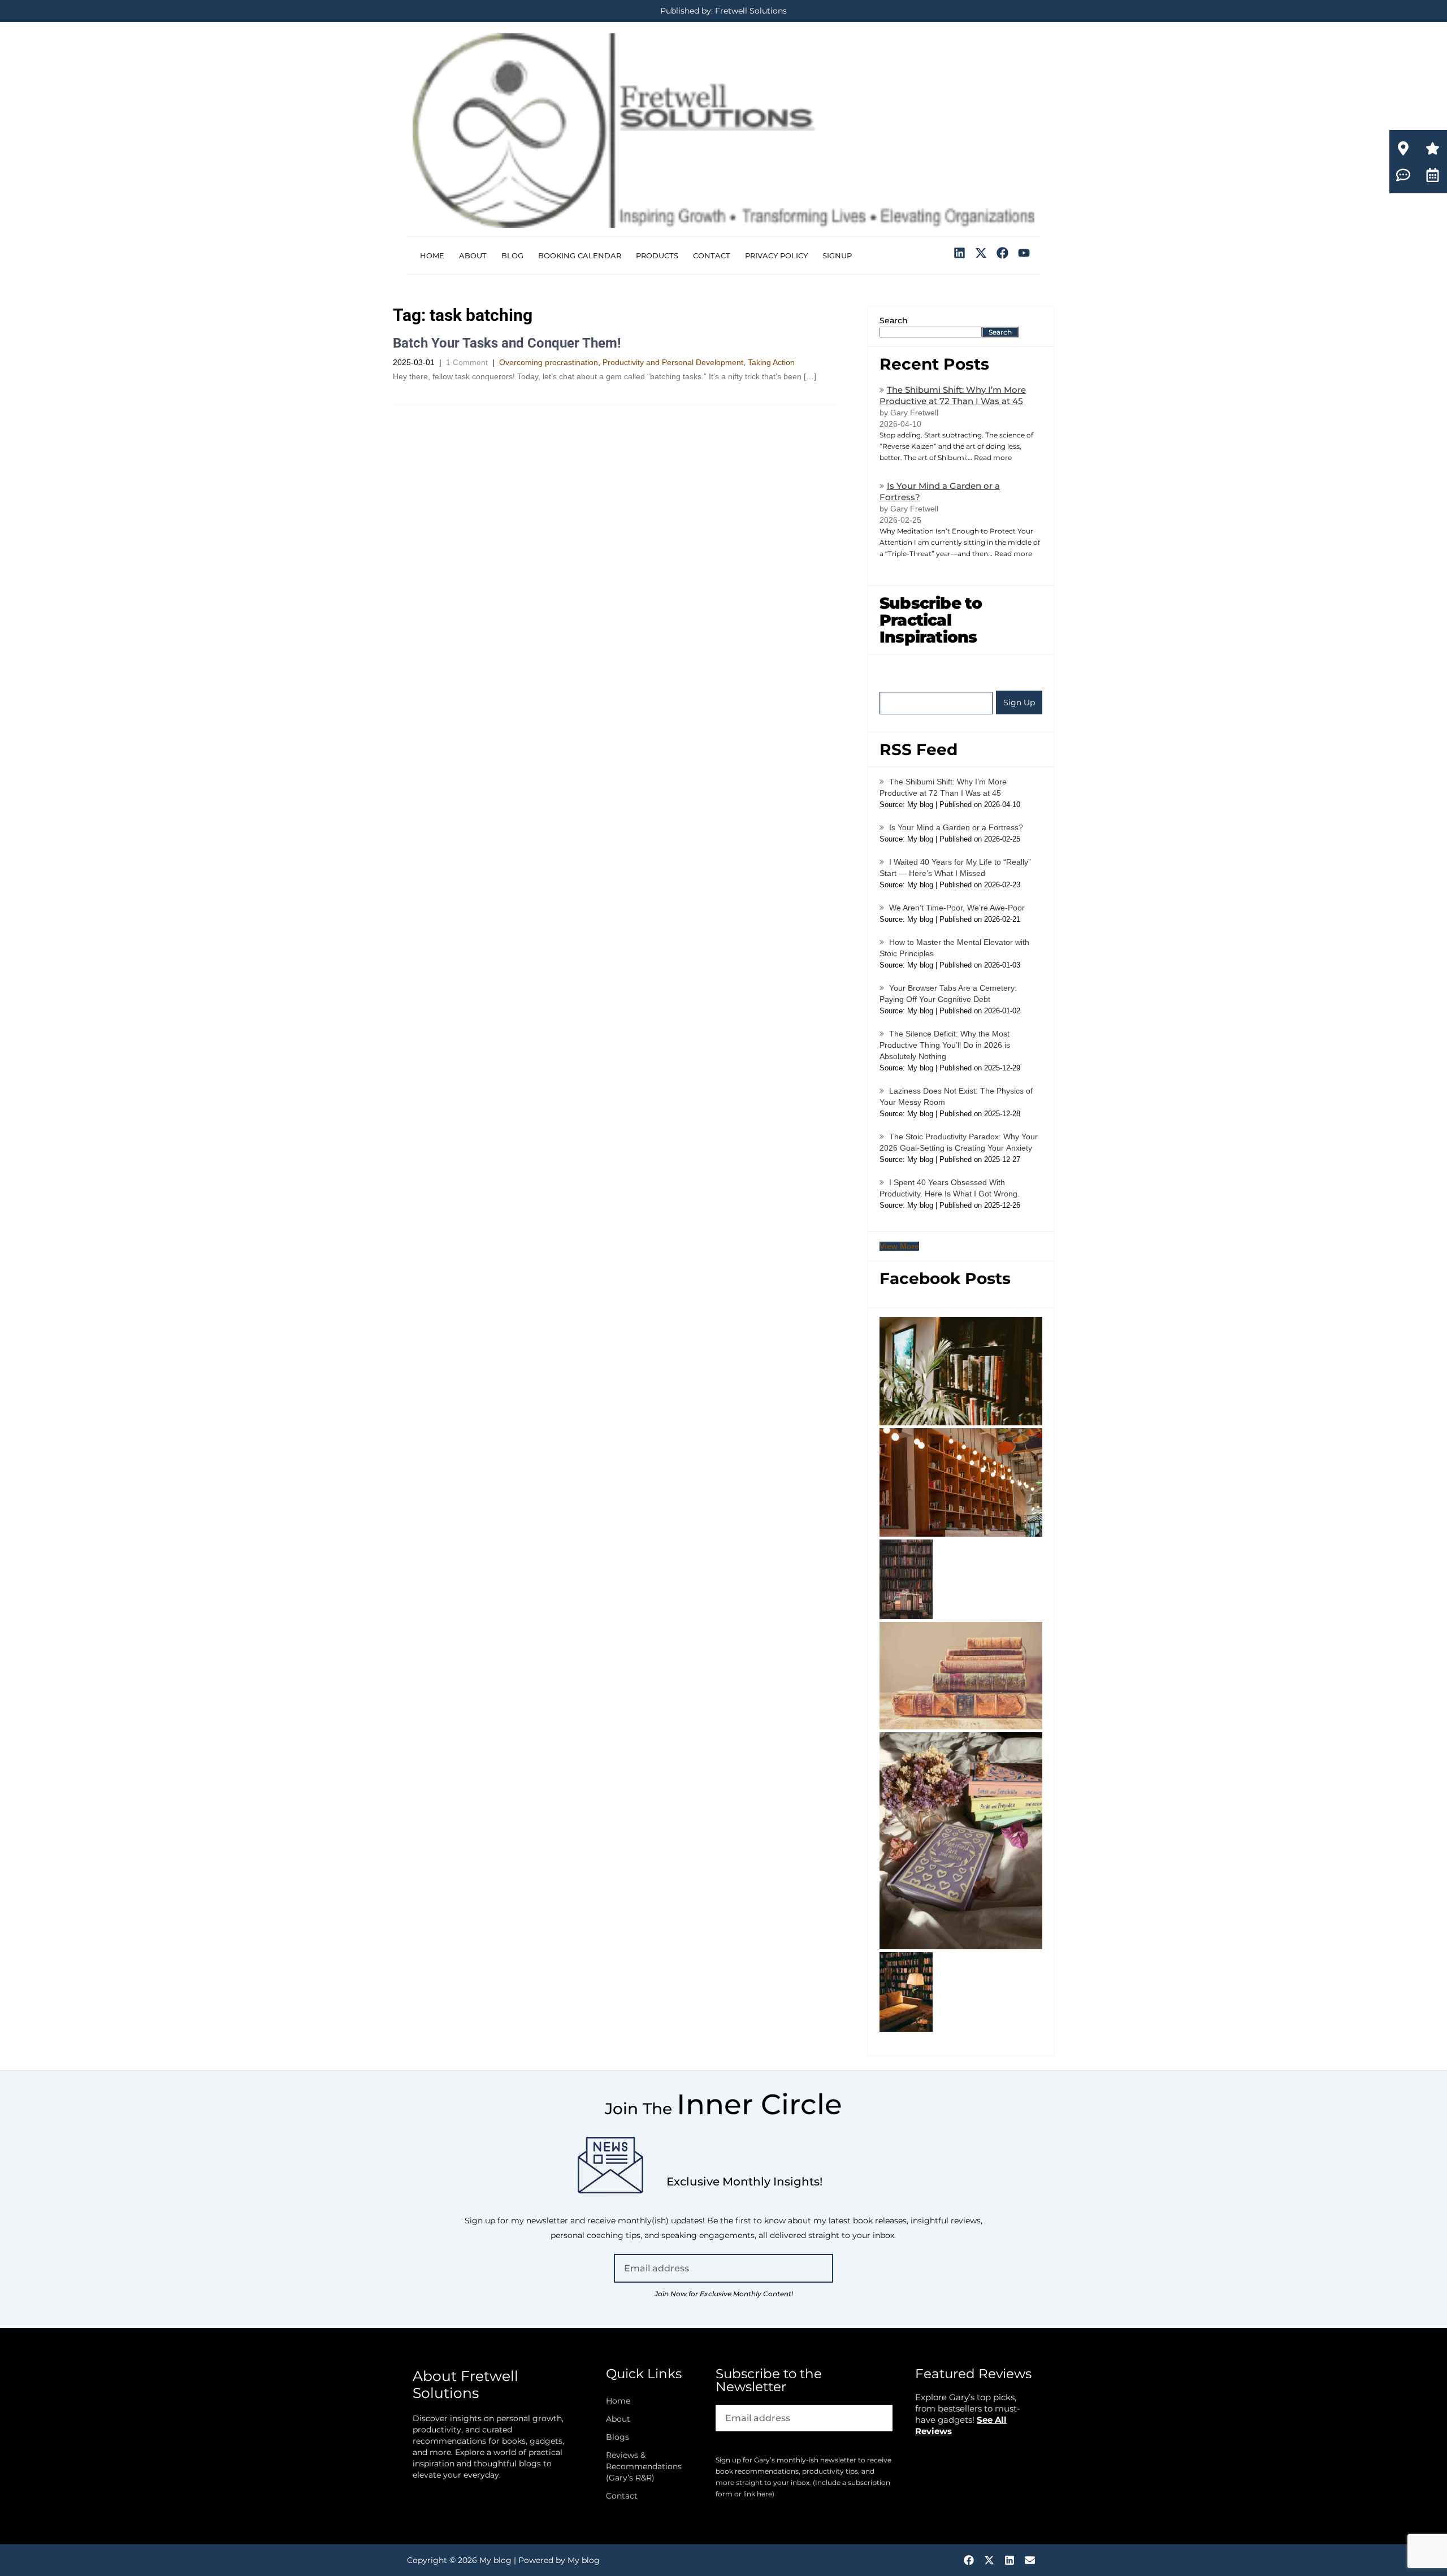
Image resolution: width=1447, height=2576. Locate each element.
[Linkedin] (960, 253)
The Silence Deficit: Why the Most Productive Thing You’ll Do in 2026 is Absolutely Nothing (945, 1045)
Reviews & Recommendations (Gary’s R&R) (644, 2466)
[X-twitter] (981, 253)
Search (894, 320)
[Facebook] (1002, 253)
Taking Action (771, 362)
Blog (512, 255)
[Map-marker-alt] (1403, 148)
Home (432, 255)
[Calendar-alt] (1433, 175)
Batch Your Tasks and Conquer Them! (507, 343)
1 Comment (467, 362)
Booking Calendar (580, 255)
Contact (712, 255)
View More (899, 1246)
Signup (837, 255)
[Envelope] (1030, 2560)
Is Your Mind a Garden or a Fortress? (956, 827)
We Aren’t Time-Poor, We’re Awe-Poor (957, 908)
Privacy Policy (776, 255)
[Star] (1433, 148)
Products (657, 255)
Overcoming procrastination (549, 362)
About (473, 255)
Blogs (618, 2437)
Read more (993, 457)
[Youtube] (1024, 253)
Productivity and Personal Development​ (673, 362)
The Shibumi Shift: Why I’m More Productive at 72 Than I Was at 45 (953, 395)
